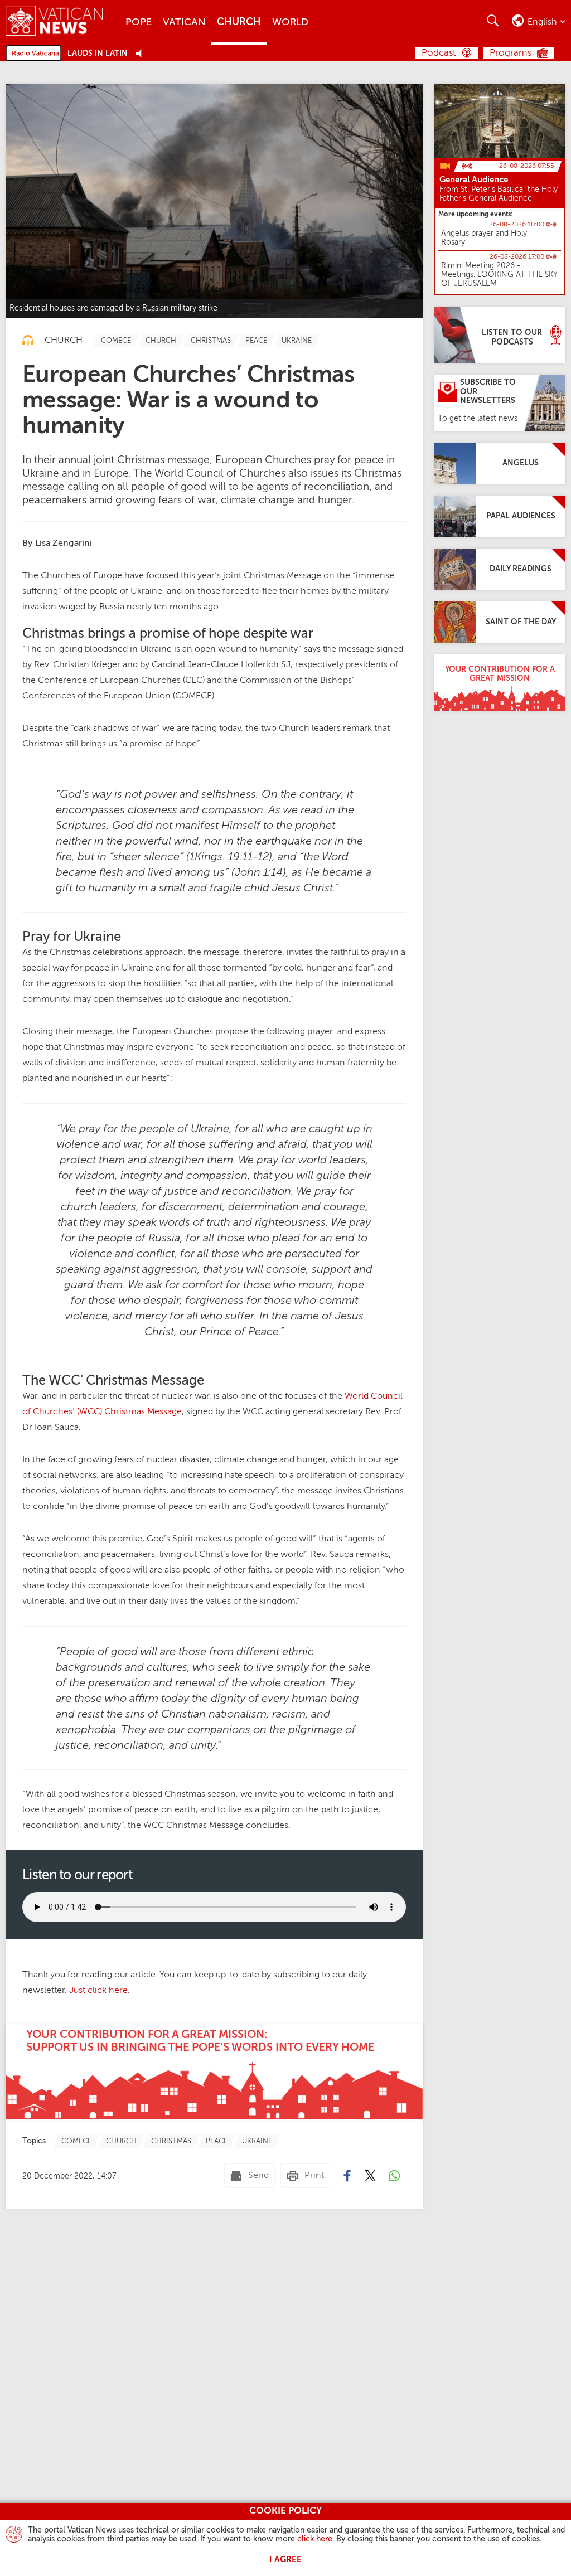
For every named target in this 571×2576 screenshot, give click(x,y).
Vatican (184, 22)
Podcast (439, 53)
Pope (139, 22)
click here (315, 2539)
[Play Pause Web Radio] (142, 54)
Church (239, 22)
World (290, 22)
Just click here (98, 1991)
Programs (510, 53)
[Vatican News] (63, 22)
